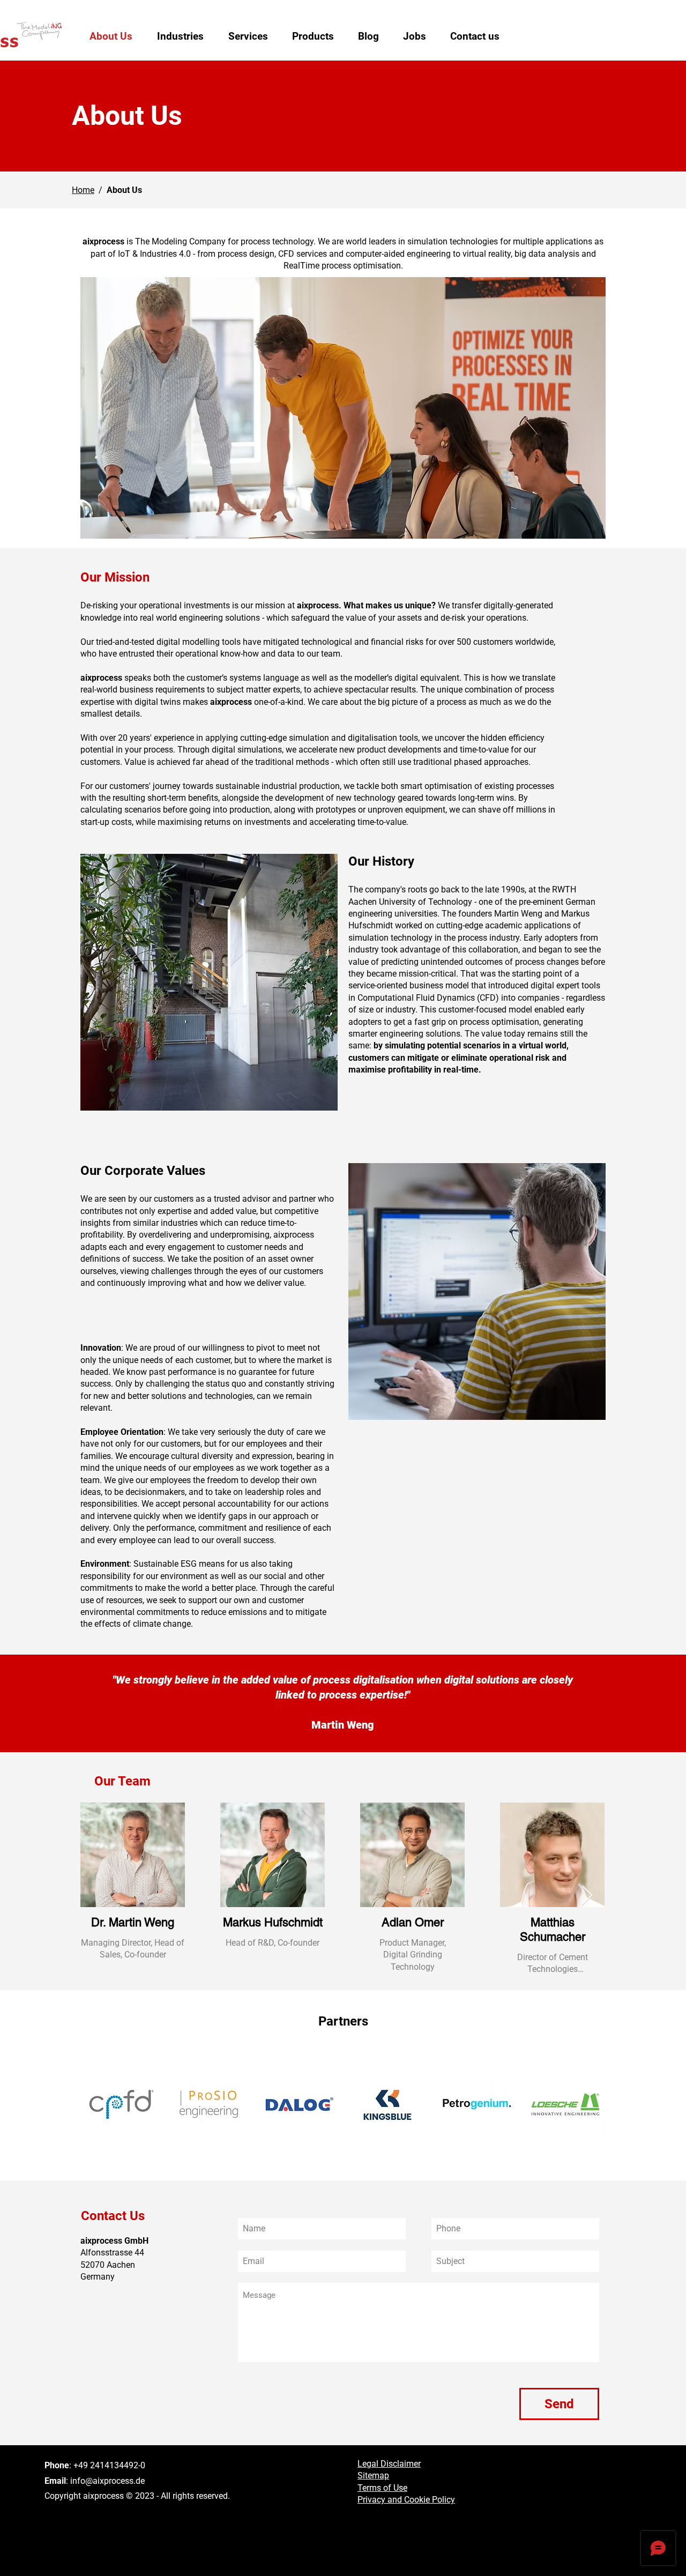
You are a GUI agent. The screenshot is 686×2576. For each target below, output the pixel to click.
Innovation (101, 1348)
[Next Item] (587, 1896)
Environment (105, 1564)
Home (83, 190)
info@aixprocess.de (107, 2481)
